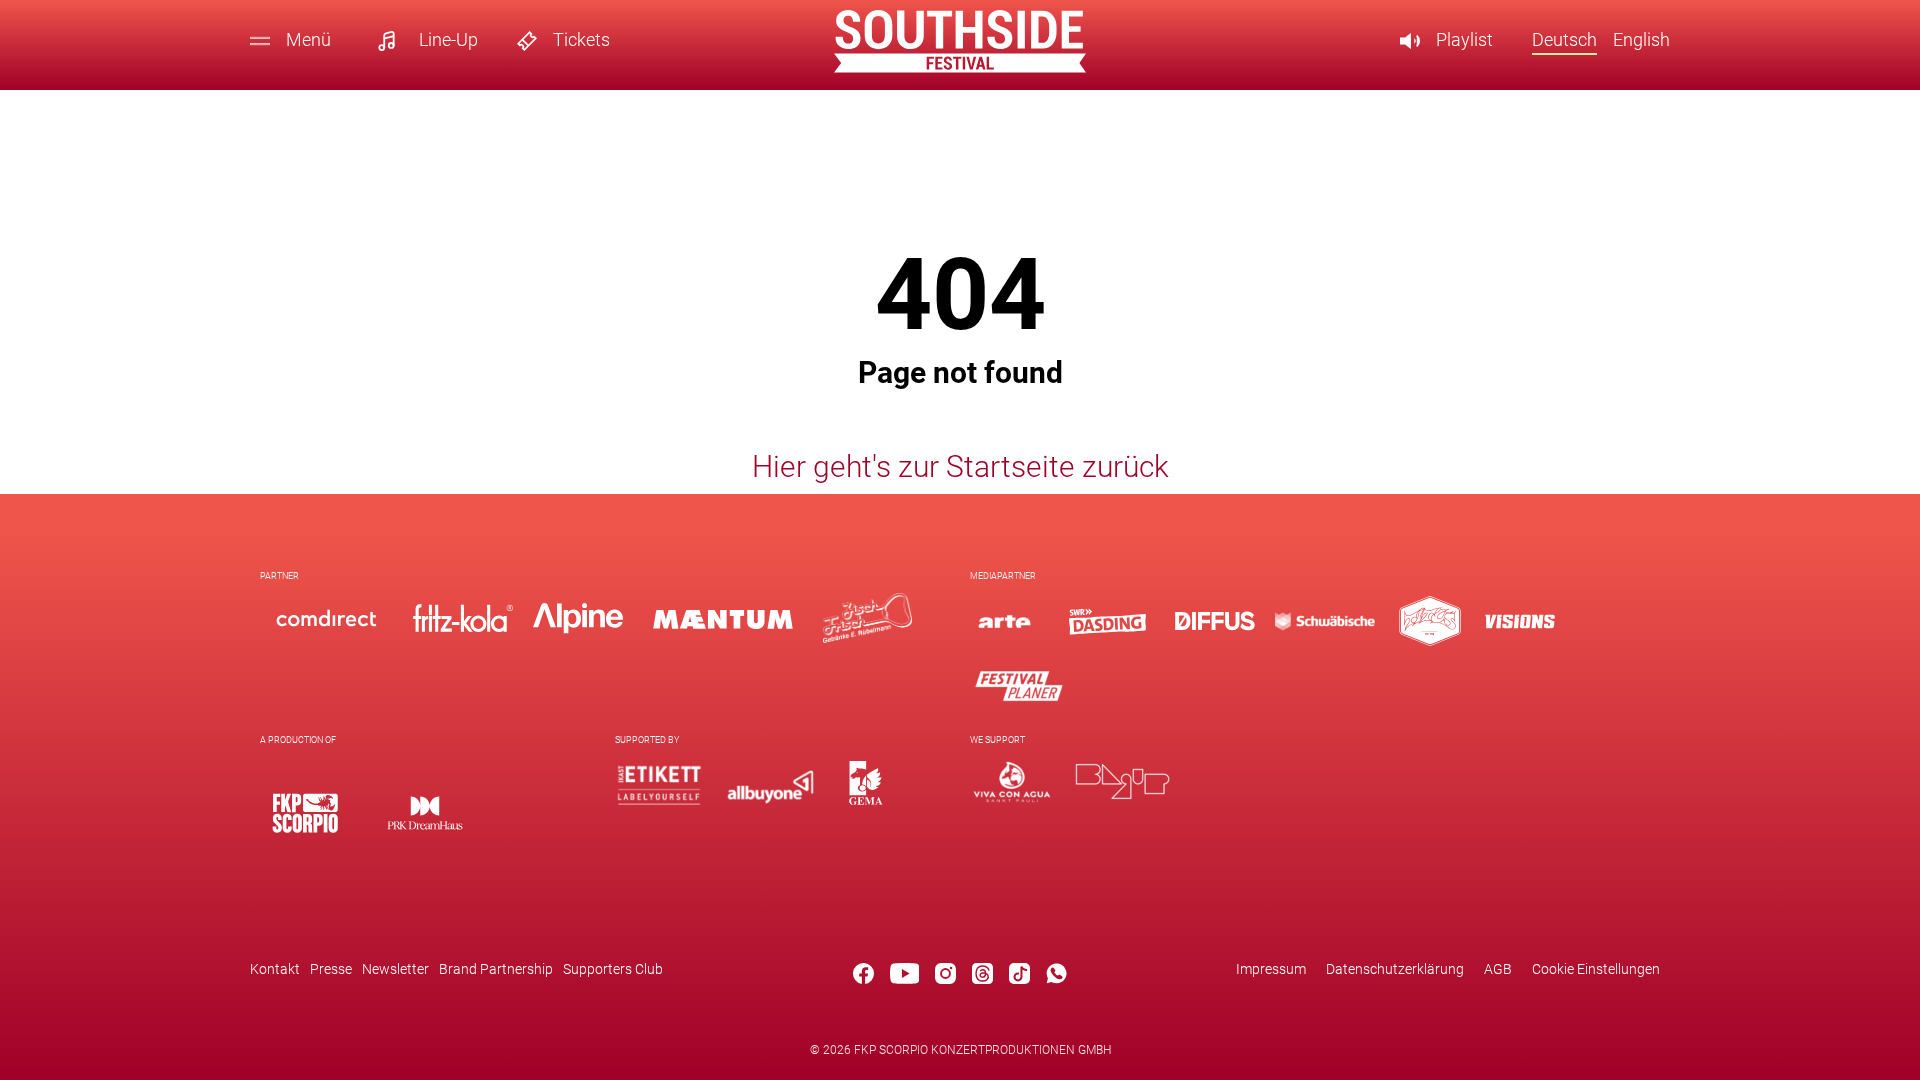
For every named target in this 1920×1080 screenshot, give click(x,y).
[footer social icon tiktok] (1019, 977)
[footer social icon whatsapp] (1056, 977)
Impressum (1271, 969)
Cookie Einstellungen (1596, 969)
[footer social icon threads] (982, 977)
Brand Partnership (496, 969)
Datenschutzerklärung (1395, 969)
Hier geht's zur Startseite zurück (960, 466)
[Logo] (305, 812)
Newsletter (395, 969)
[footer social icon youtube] (905, 977)
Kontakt (275, 969)
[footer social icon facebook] (863, 977)
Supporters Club (613, 969)
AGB (1498, 969)
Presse (331, 969)
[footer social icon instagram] (945, 977)
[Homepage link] (960, 67)
